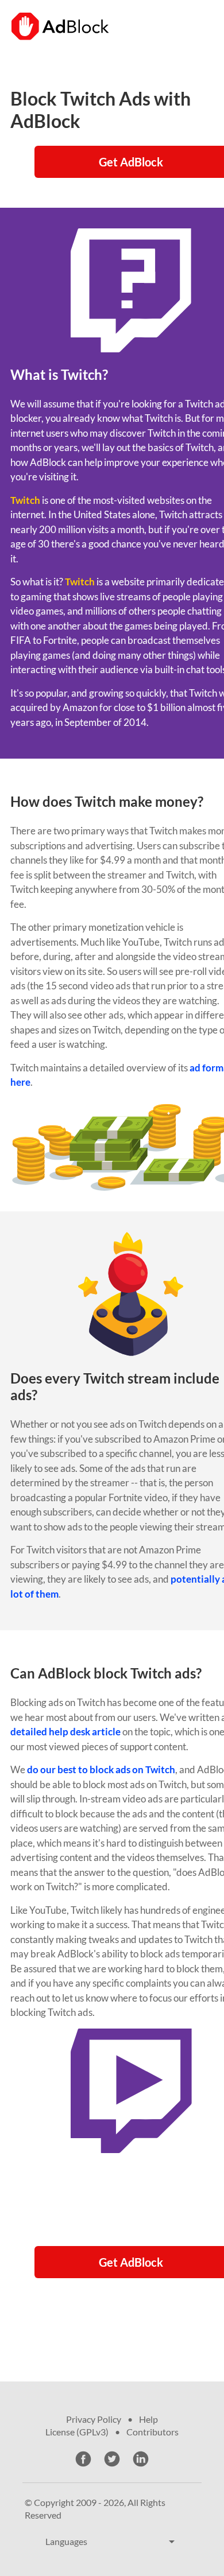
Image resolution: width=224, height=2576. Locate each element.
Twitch (25, 500)
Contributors (152, 2432)
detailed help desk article (65, 1732)
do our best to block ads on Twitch (101, 1769)
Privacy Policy (94, 2419)
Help (148, 2419)
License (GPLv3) (77, 2432)
